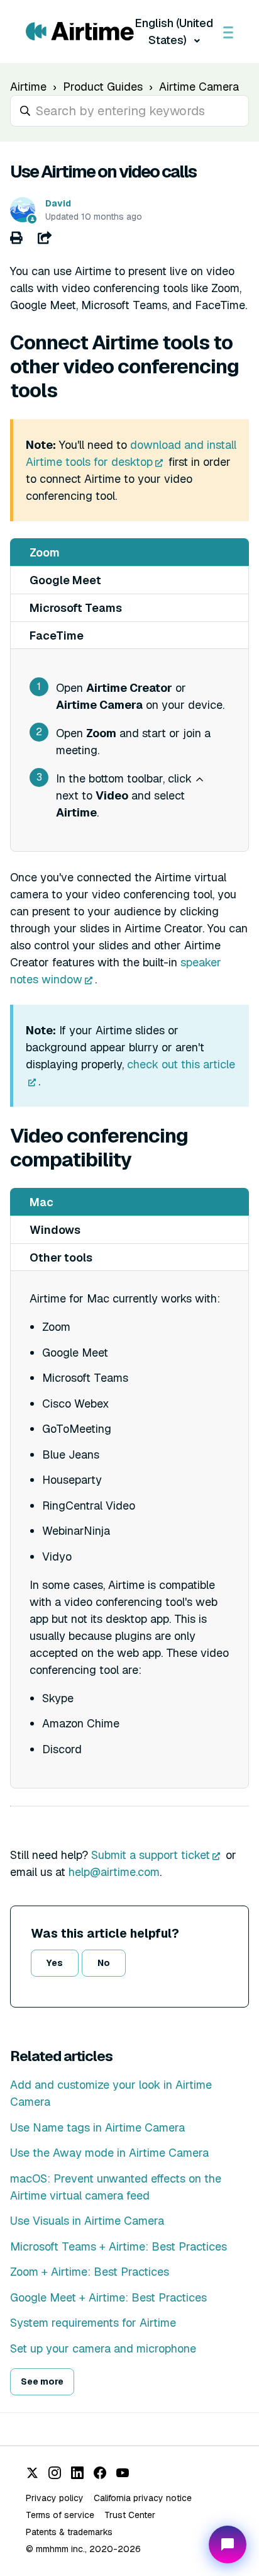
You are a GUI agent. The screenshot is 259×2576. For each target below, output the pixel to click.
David (58, 203)
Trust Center (130, 2515)
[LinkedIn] (77, 2473)
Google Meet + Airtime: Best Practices (108, 2297)
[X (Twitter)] (32, 2473)
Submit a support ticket (151, 1855)
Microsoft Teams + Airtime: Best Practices (118, 2246)
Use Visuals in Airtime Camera (87, 2221)
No (104, 1963)
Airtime (28, 87)
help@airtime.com (114, 1872)
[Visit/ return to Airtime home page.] (80, 31)
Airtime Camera (199, 87)
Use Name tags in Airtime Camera (97, 2127)
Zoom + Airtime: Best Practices (90, 2272)
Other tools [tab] (61, 1257)
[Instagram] (55, 2473)
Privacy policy (55, 2498)
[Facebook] (100, 2473)
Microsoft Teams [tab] (76, 608)
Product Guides (103, 87)
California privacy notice (143, 2498)
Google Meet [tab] (65, 580)
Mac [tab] (41, 1202)
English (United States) (174, 31)
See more (42, 2381)
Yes (55, 1963)
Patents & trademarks (69, 2532)
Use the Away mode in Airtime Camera (109, 2153)
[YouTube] (123, 2473)
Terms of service (60, 2515)
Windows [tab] (55, 1230)
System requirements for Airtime (93, 2323)
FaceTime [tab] (57, 636)
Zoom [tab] (45, 552)
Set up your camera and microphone (103, 2348)
